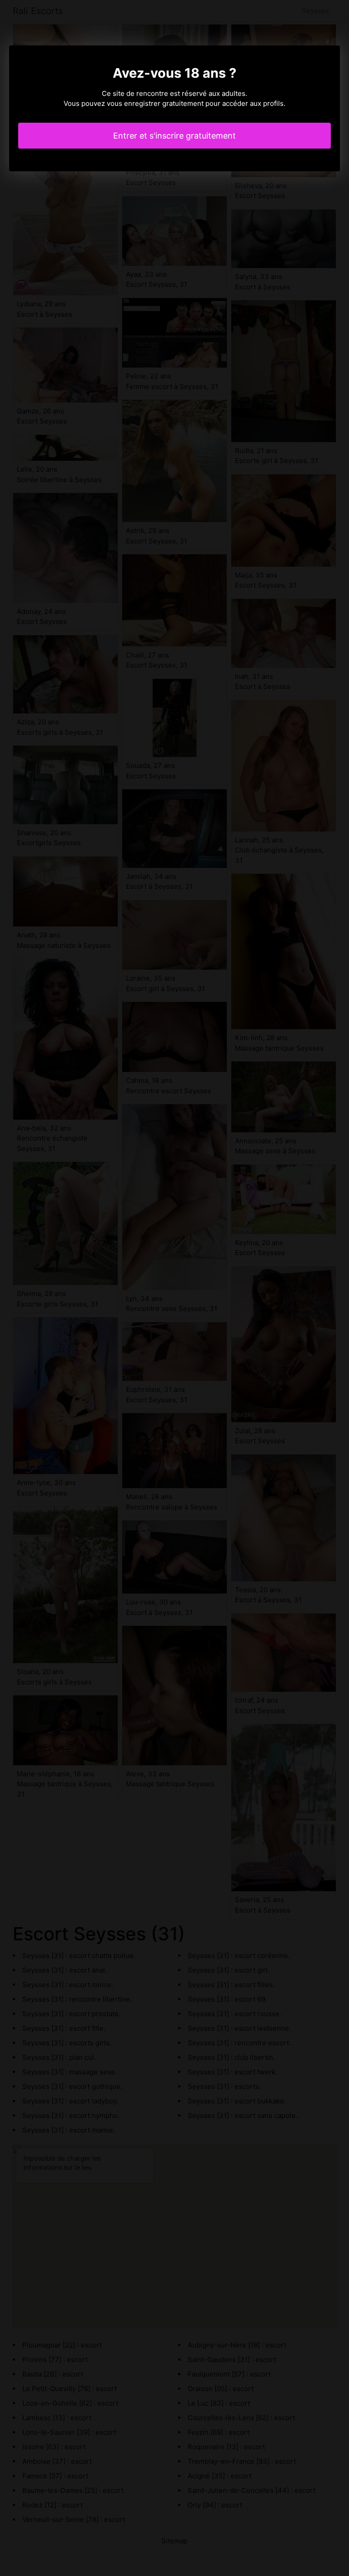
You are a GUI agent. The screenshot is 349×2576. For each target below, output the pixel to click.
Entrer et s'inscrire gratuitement (174, 136)
